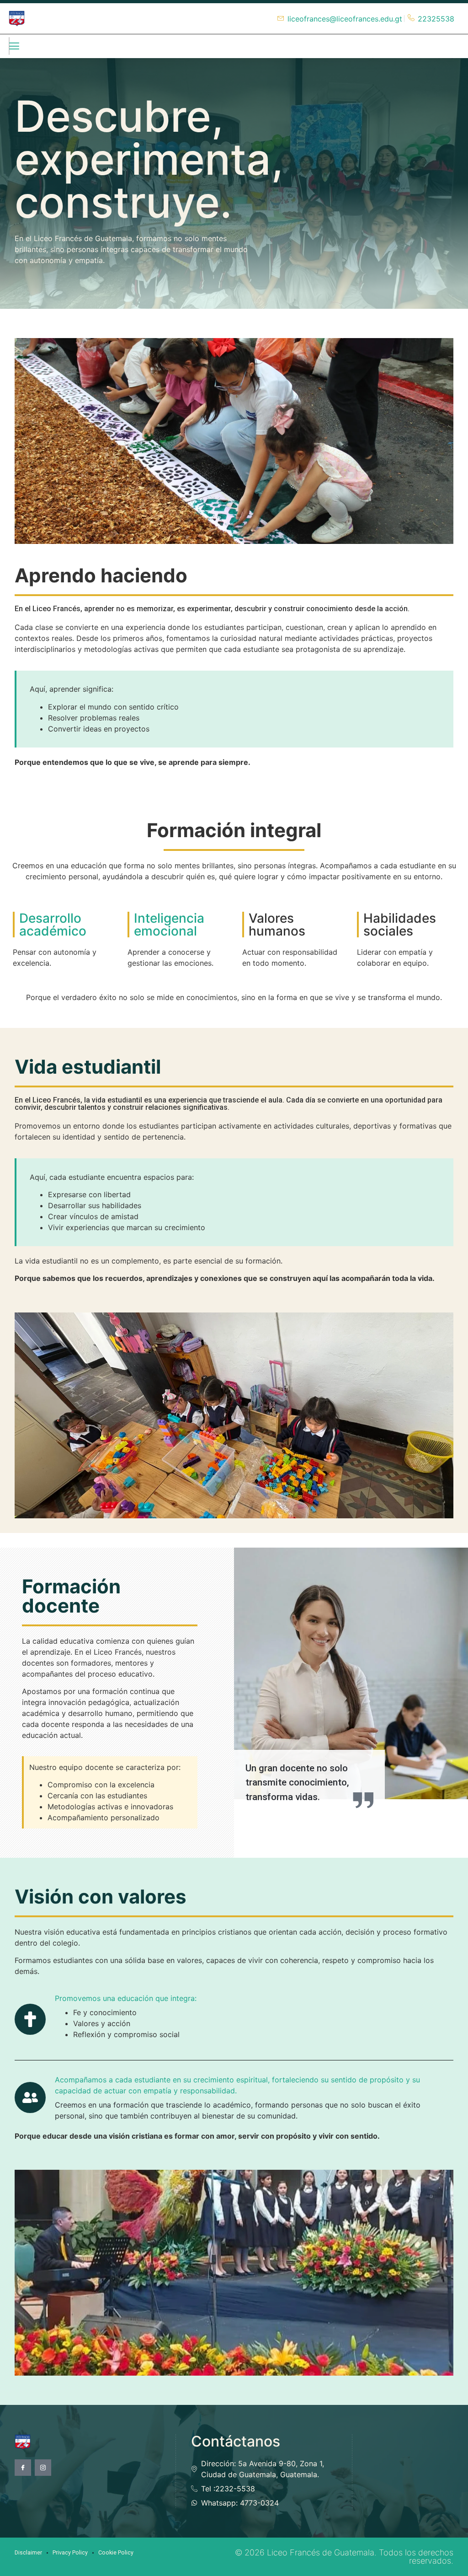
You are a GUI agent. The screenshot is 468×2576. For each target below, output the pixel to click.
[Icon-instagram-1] (43, 2468)
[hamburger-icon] (9, 46)
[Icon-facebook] (23, 2468)
